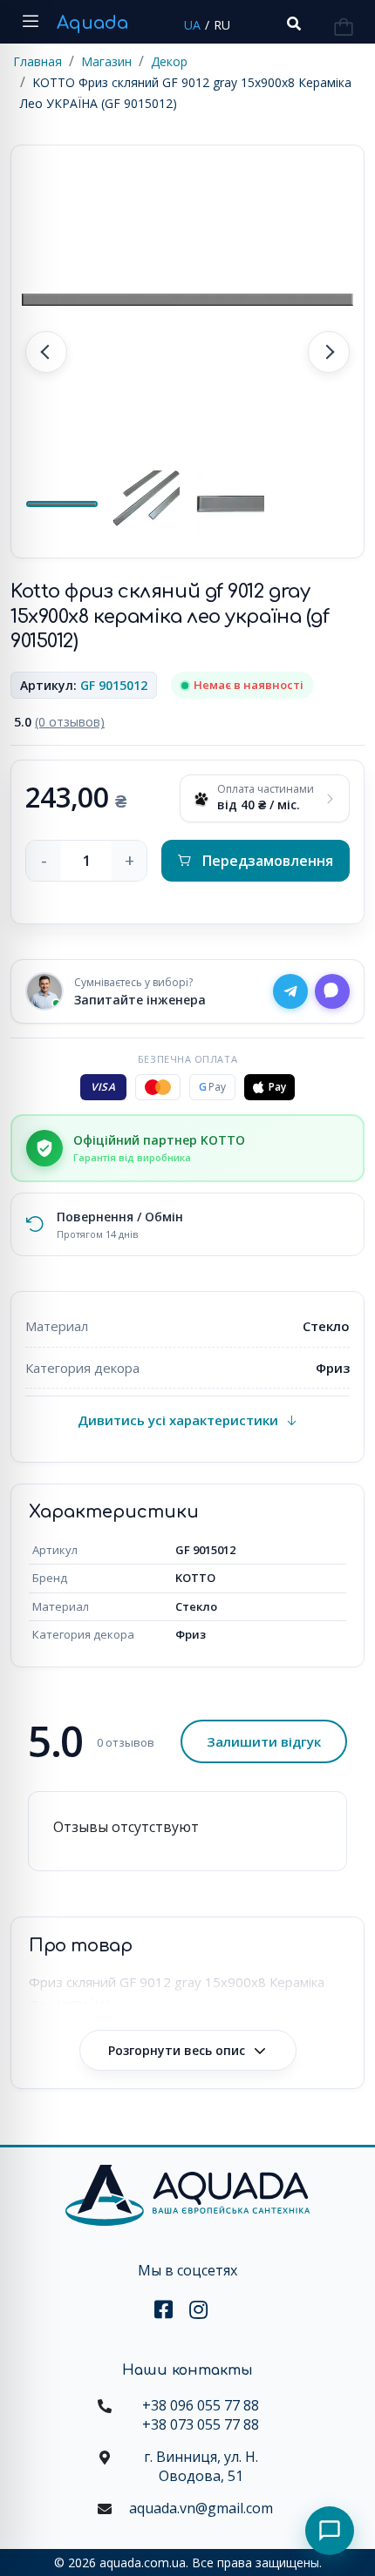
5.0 (59, 722)
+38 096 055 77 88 (201, 2405)
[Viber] (332, 991)
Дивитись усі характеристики (178, 1420)
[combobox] (292, 24)
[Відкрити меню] (31, 22)
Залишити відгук (264, 1741)
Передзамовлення (268, 861)
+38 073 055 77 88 (201, 2424)
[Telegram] (290, 991)
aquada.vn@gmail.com (201, 2508)
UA (192, 25)
